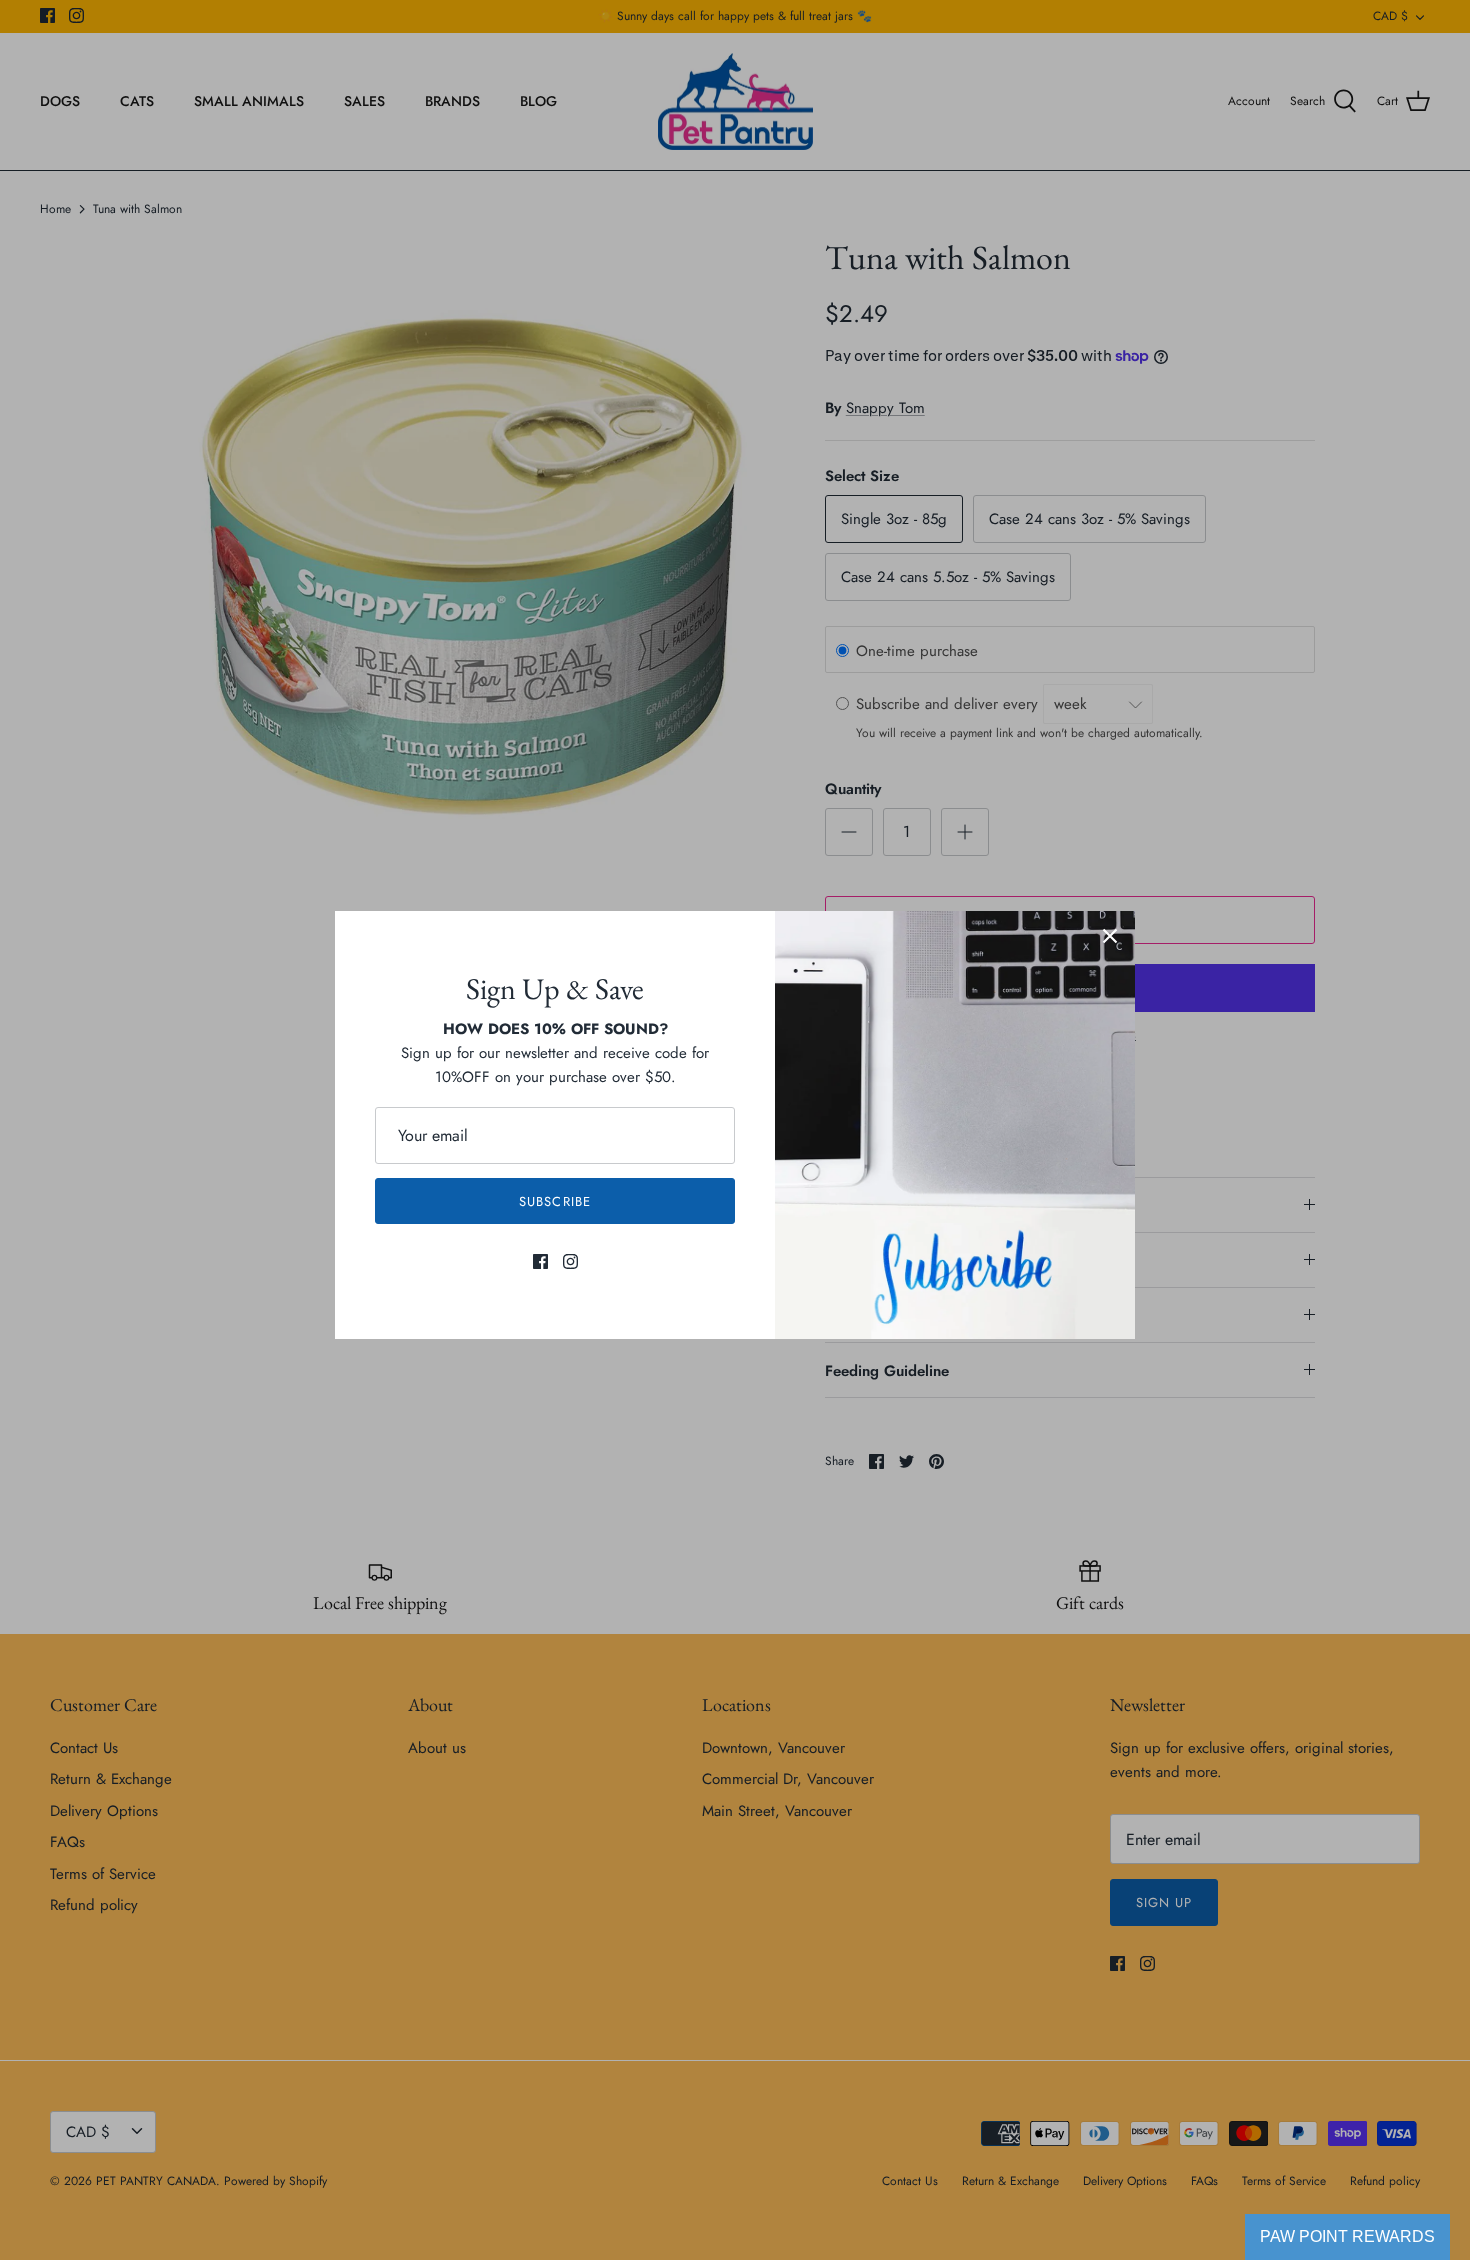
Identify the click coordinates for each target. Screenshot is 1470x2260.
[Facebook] (540, 1261)
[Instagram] (570, 1261)
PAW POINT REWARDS (1347, 2236)
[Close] (1110, 936)
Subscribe (554, 1201)
